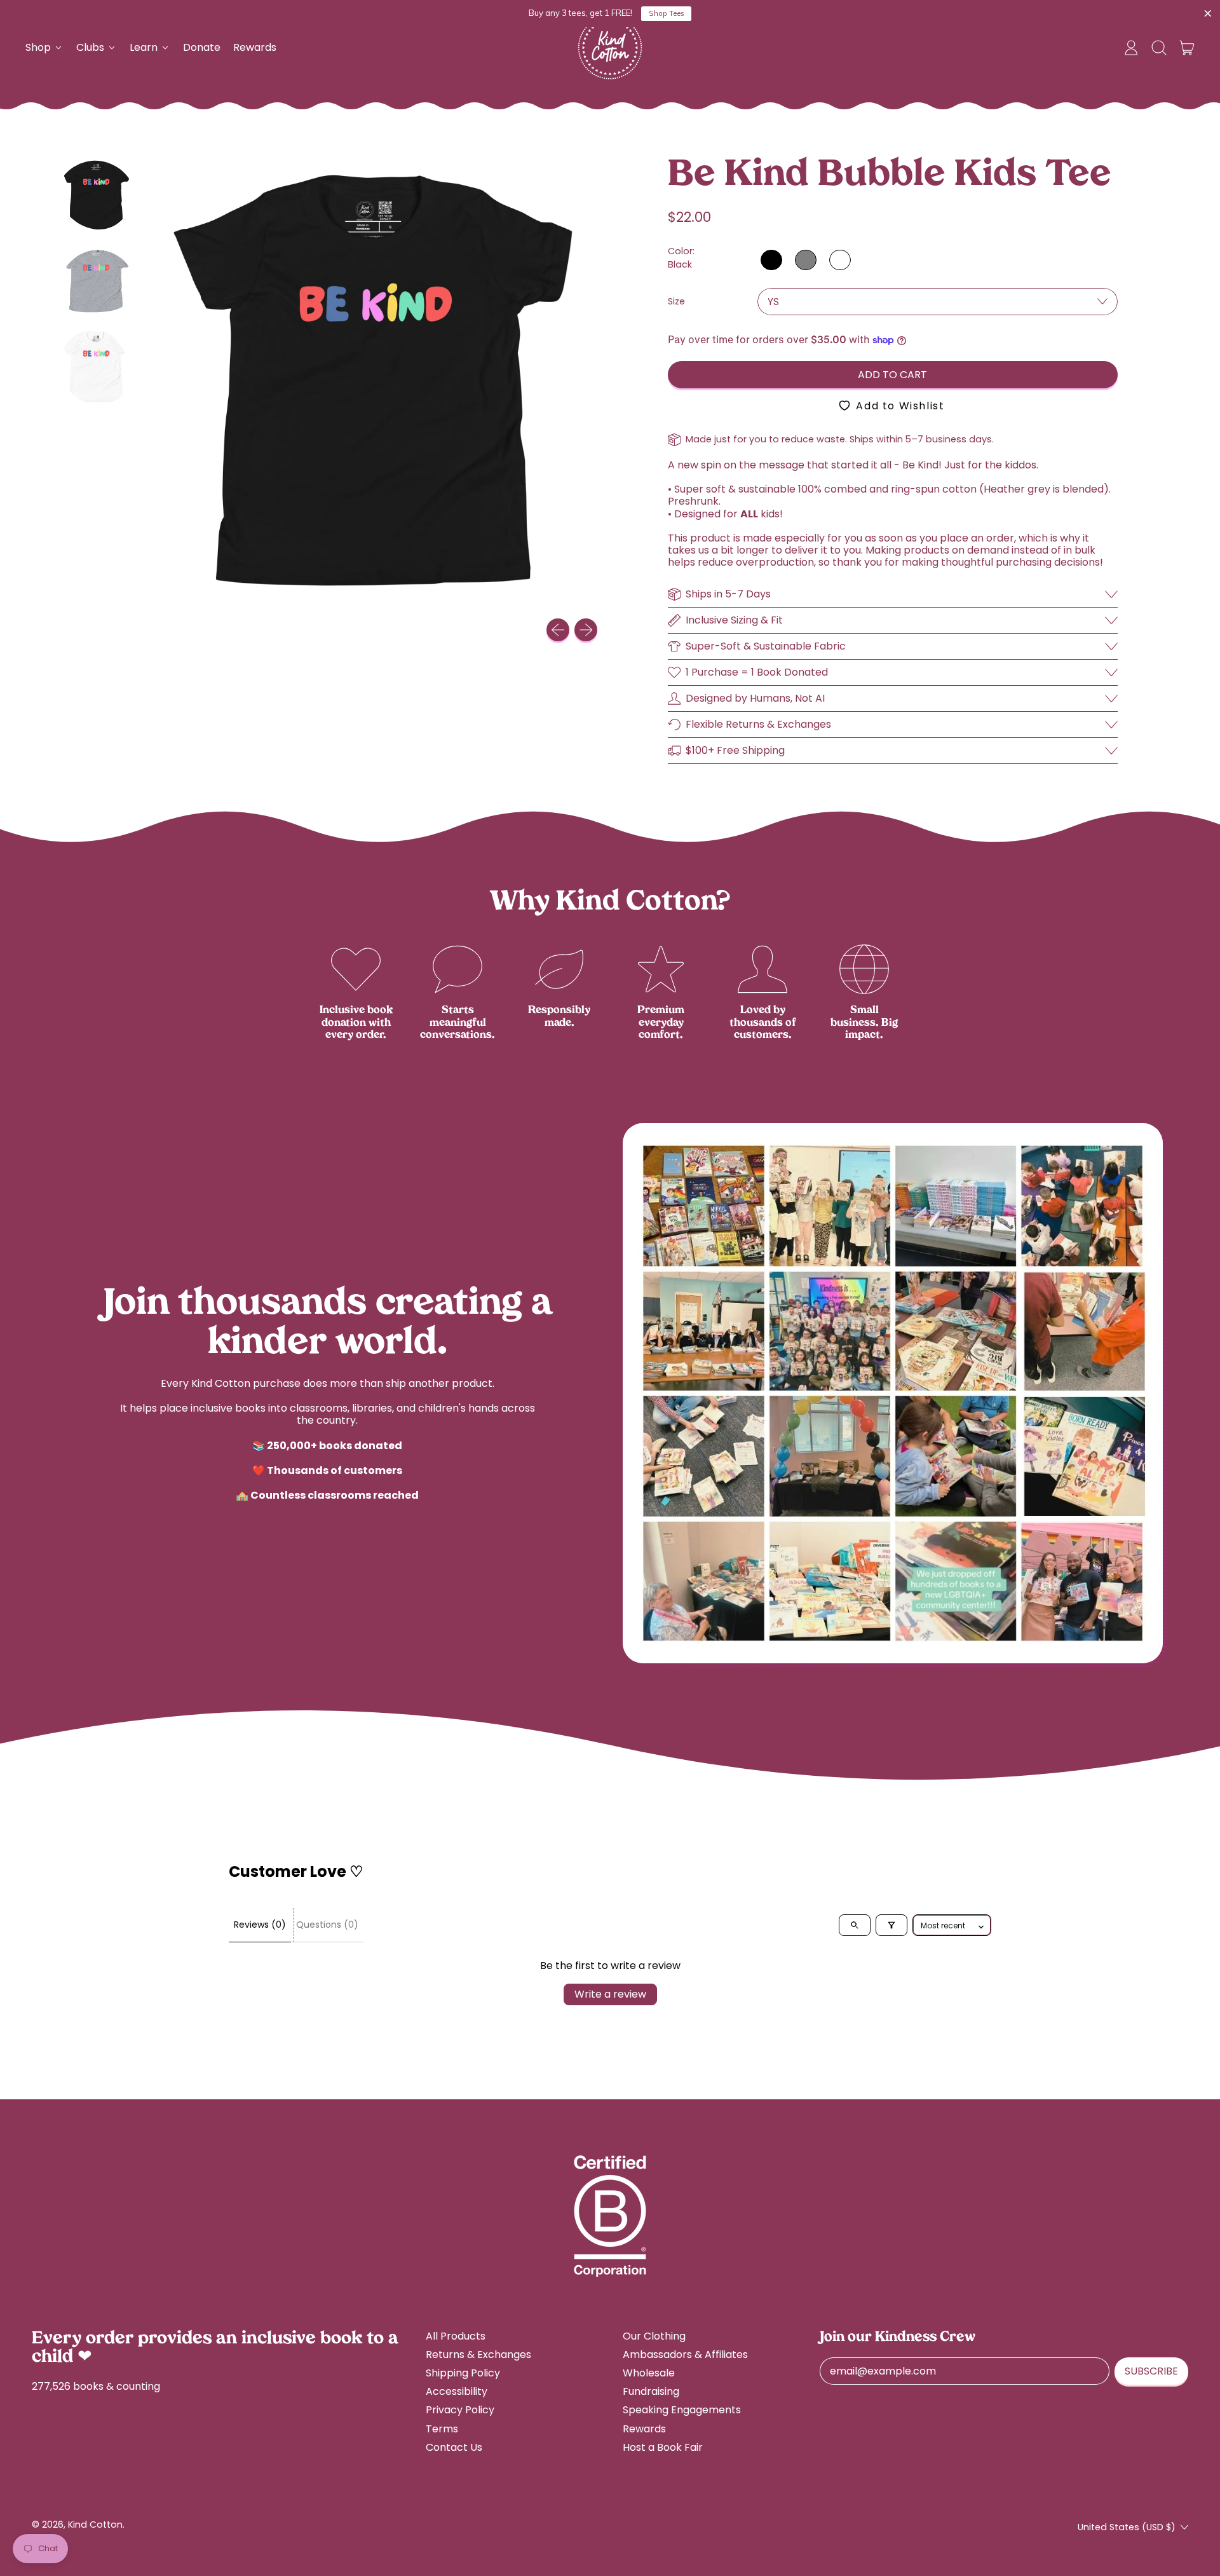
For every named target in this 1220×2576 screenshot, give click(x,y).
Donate (202, 47)
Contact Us (454, 2447)
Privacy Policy (460, 2410)
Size (676, 302)
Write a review (610, 1994)
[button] (1159, 48)
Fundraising (651, 2391)
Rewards (255, 47)
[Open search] (855, 1925)
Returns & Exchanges (478, 2355)
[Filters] (891, 1925)
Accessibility (457, 2391)
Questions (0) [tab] (327, 1925)
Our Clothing (654, 2336)
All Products (456, 2336)
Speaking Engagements (682, 2410)
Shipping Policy (463, 2373)
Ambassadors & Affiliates (685, 2355)
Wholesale (649, 2373)
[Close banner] (1208, 14)
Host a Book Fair (663, 2447)
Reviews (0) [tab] (260, 1925)
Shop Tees (667, 13)
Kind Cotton (95, 2525)
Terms (442, 2429)
